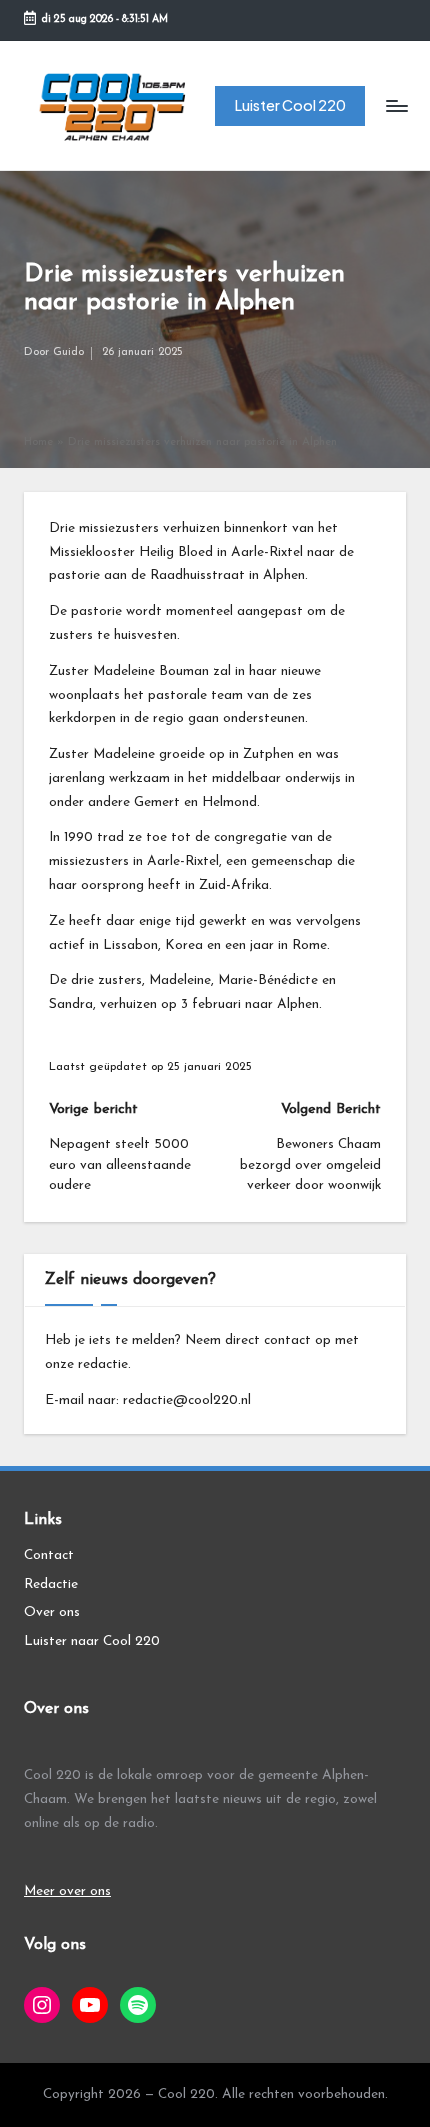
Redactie (51, 1584)
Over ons (52, 1612)
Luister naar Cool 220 (92, 1641)
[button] (290, 106)
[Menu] (396, 105)
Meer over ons (67, 1891)
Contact (49, 1555)
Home (38, 442)
